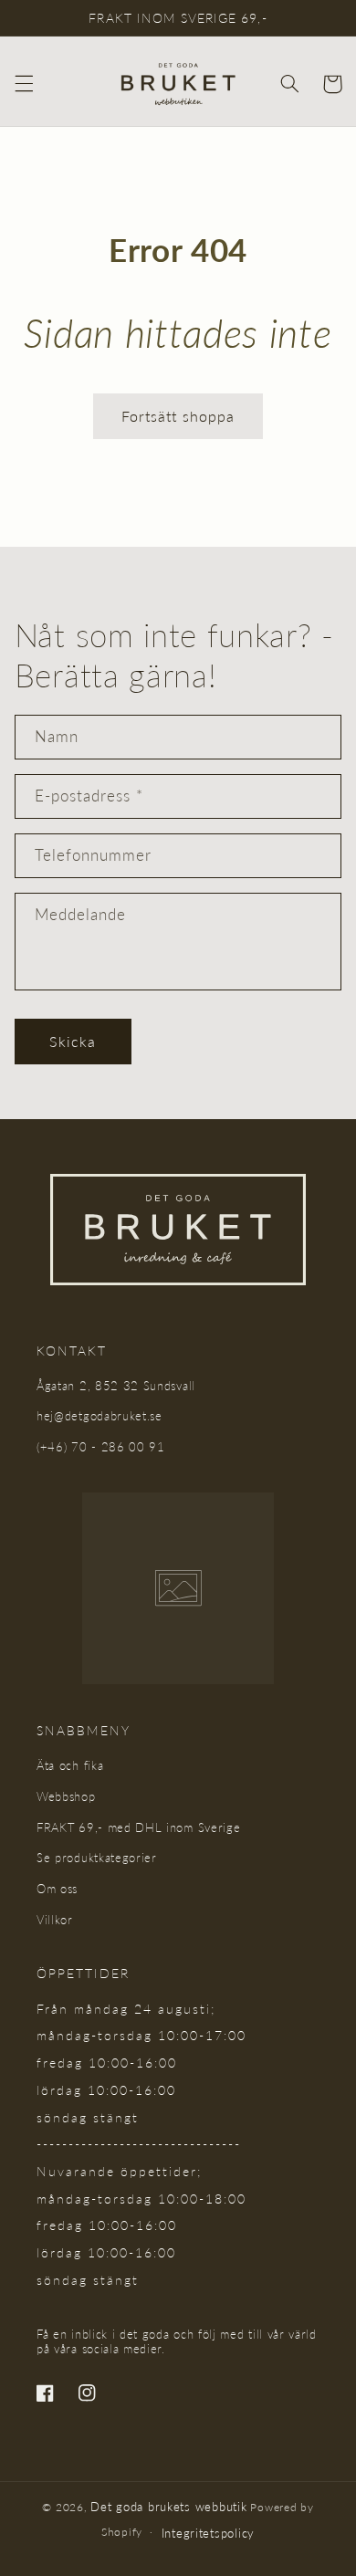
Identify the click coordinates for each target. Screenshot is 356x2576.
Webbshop (66, 1796)
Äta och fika (70, 1765)
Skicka (73, 1041)
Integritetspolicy (209, 2533)
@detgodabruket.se (108, 1416)
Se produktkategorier (97, 1858)
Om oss (57, 1889)
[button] (24, 84)
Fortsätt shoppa (178, 416)
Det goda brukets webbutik (168, 2507)
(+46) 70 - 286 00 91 (101, 1447)
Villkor (55, 1920)
